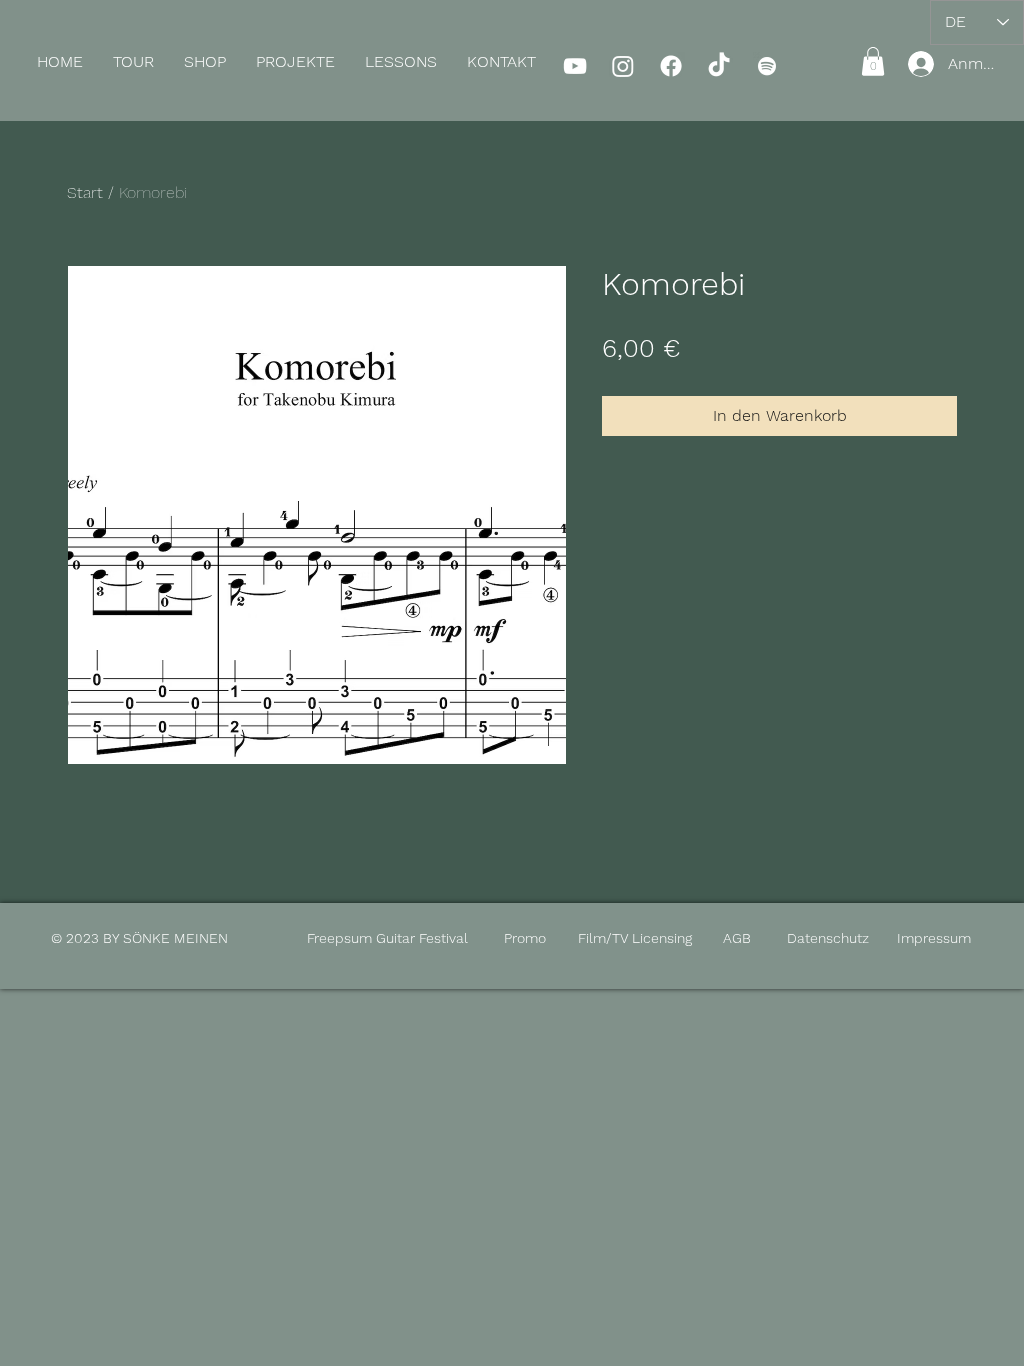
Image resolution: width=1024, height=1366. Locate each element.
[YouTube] (575, 66)
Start (85, 192)
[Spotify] (767, 66)
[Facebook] (671, 66)
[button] (205, 62)
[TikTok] (719, 66)
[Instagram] (623, 66)
